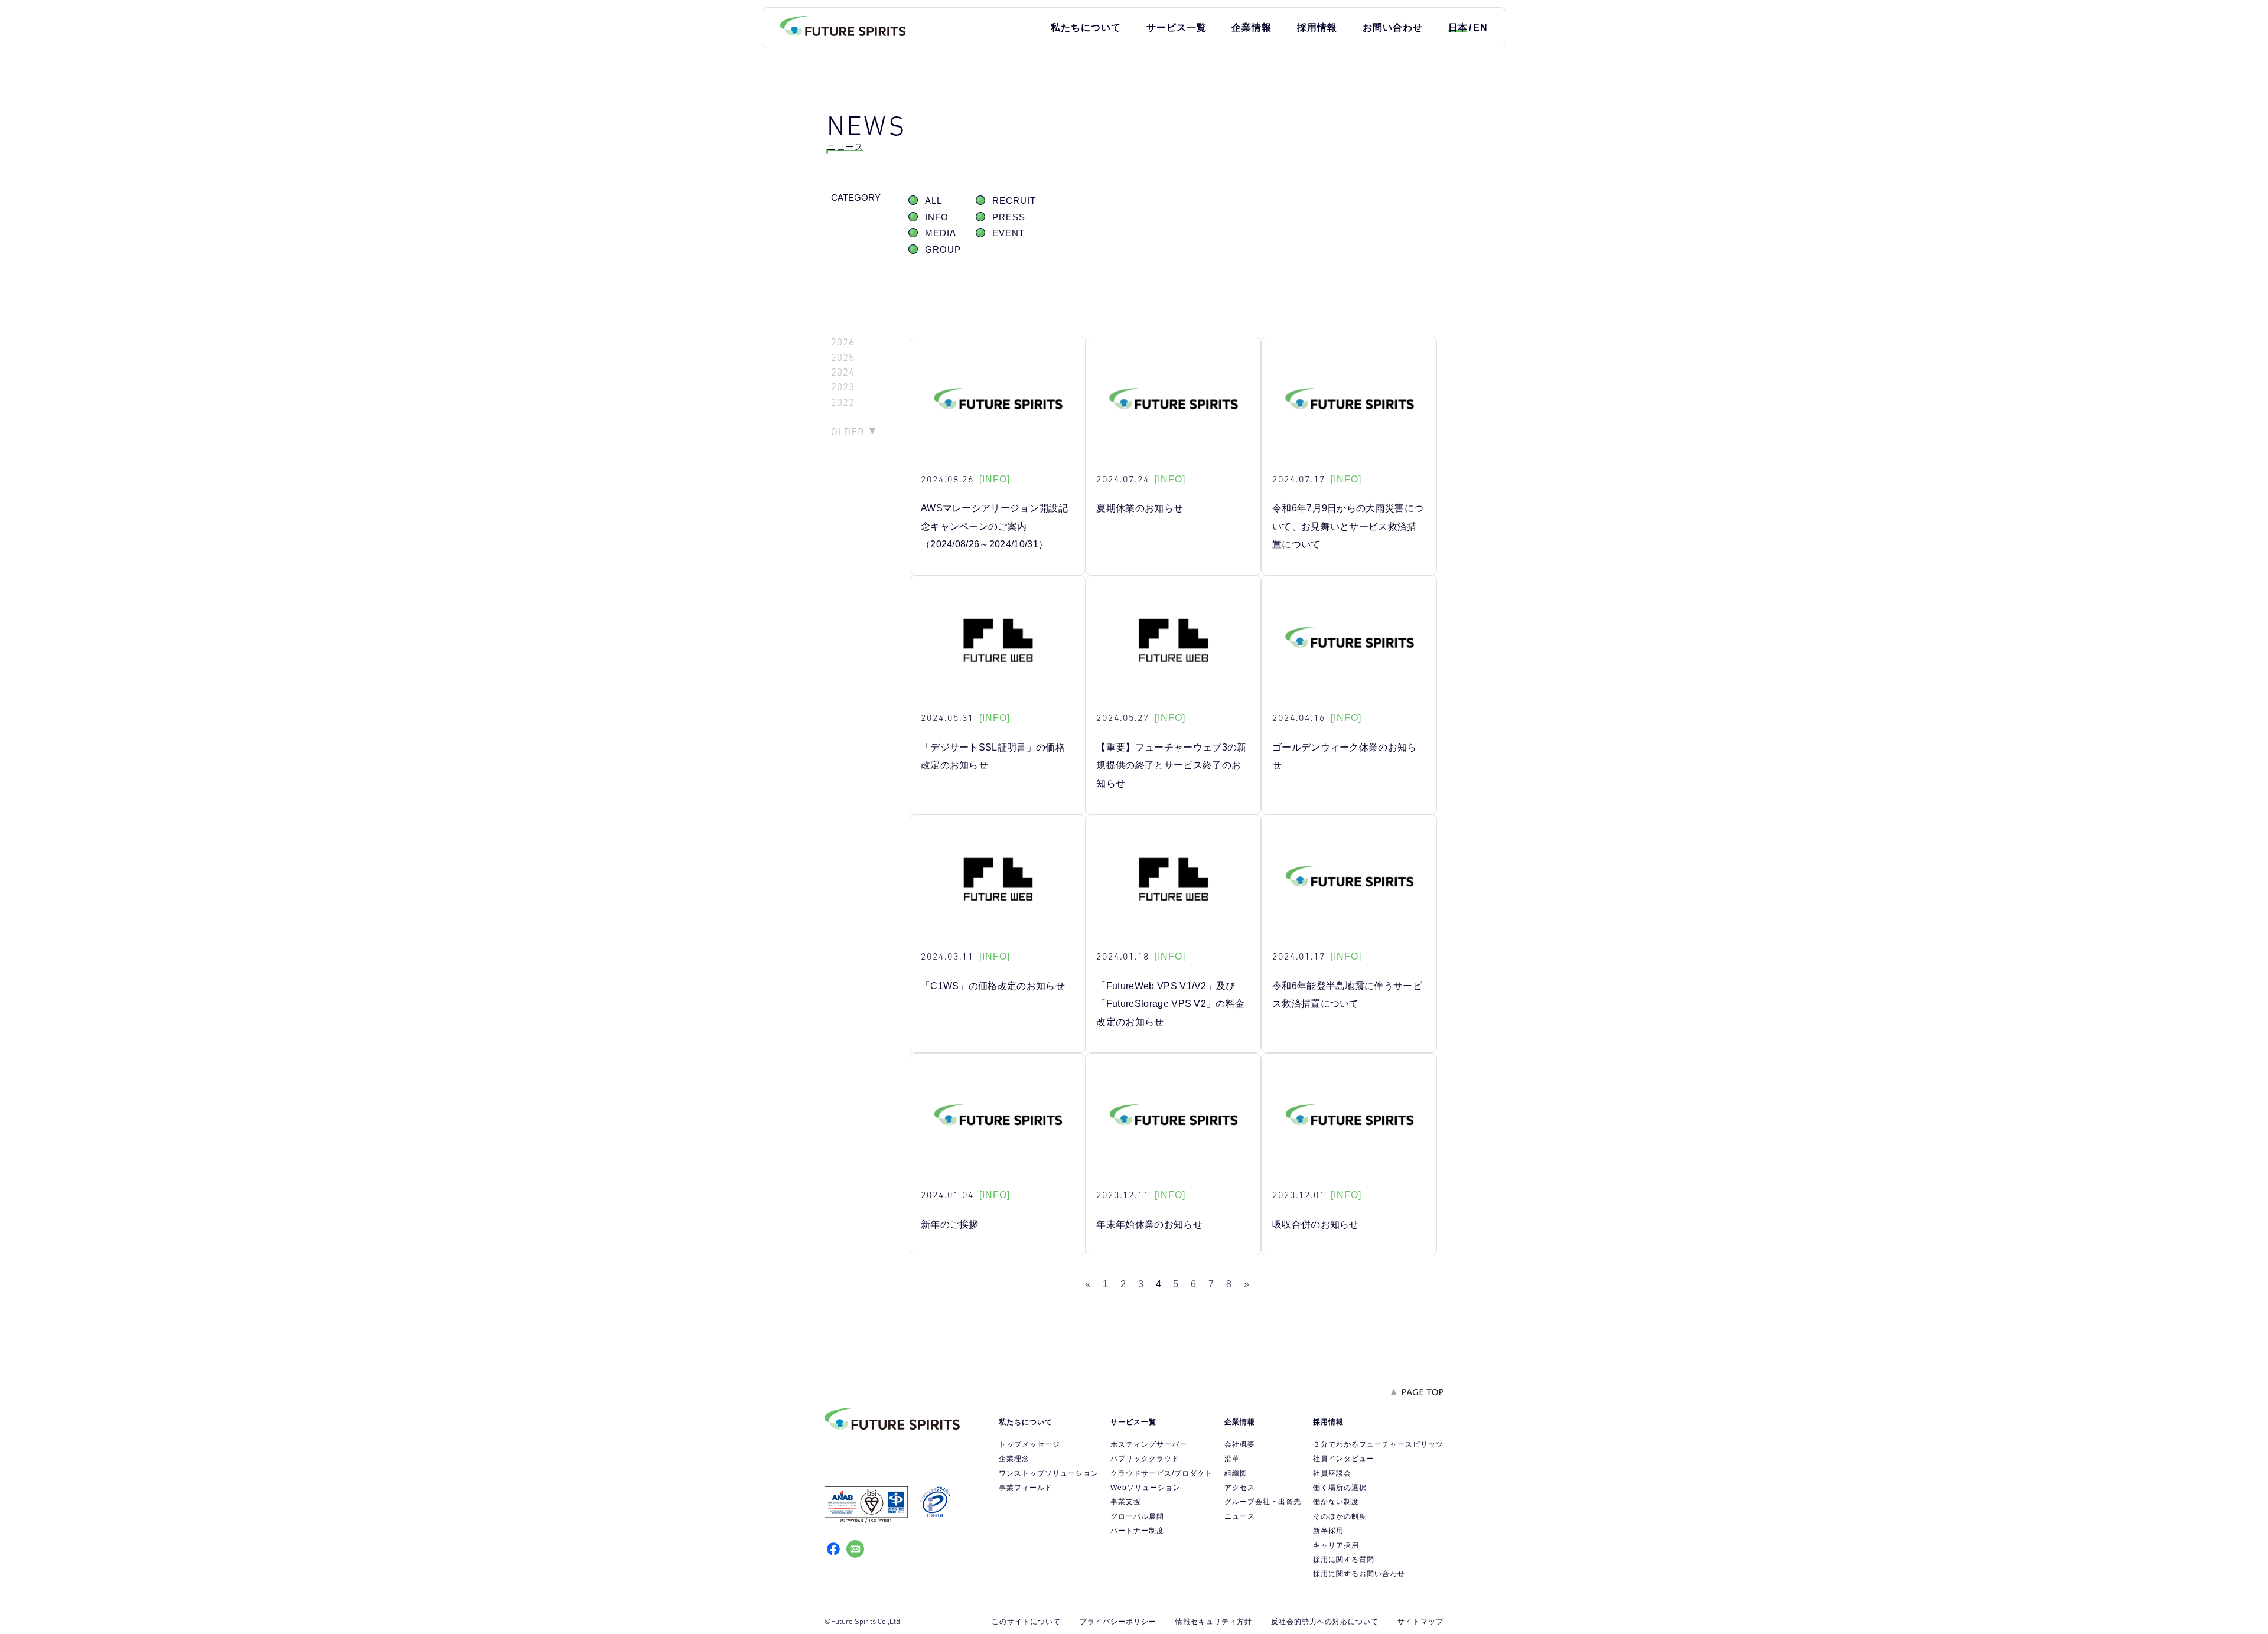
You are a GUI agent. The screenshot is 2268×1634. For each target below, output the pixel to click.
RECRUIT (1014, 201)
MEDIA (941, 233)
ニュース (1240, 1516)
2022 (843, 402)
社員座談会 (1332, 1473)
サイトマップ (1420, 1622)
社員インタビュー (1344, 1459)
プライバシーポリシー (1118, 1622)
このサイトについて (1026, 1622)
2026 (843, 342)
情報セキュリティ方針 (1214, 1622)
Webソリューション (1146, 1488)
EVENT (1008, 233)
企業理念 (1014, 1459)
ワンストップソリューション (1049, 1473)
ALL (933, 201)
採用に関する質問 (1344, 1560)
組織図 (1236, 1473)
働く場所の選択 (1340, 1488)
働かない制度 (1336, 1502)
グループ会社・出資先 (1263, 1502)
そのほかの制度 (1340, 1516)
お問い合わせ (1393, 27)
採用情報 (1317, 27)
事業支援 (1126, 1502)
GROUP (943, 250)
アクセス (1240, 1488)
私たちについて (1086, 27)
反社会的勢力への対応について (1325, 1622)
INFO (937, 217)
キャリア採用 (1336, 1545)
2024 (843, 372)
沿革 (1232, 1459)
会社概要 (1240, 1444)
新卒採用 (1328, 1531)
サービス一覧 (1177, 27)
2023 (843, 387)
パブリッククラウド (1145, 1459)
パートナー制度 (1137, 1531)
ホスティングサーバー (1149, 1444)
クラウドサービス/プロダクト (1161, 1473)
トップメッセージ (1029, 1444)
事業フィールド (1026, 1488)
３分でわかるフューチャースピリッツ (1378, 1444)
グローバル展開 (1137, 1516)
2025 (843, 358)
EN (1480, 27)
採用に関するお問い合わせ (1359, 1574)
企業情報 (1252, 27)
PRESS (1009, 217)
